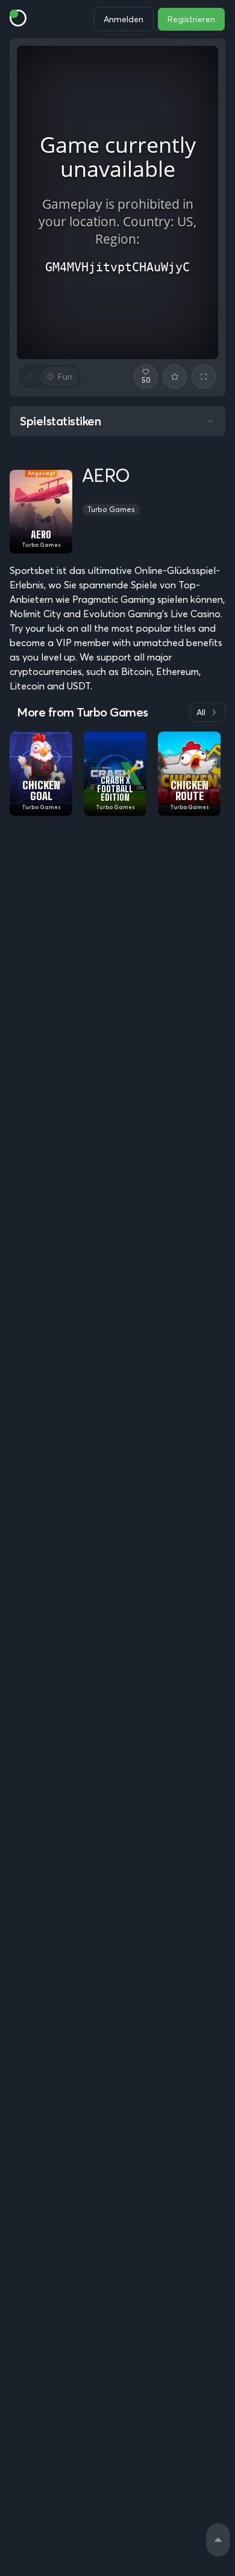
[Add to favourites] (175, 377)
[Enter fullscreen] (204, 377)
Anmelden (124, 19)
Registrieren (191, 19)
